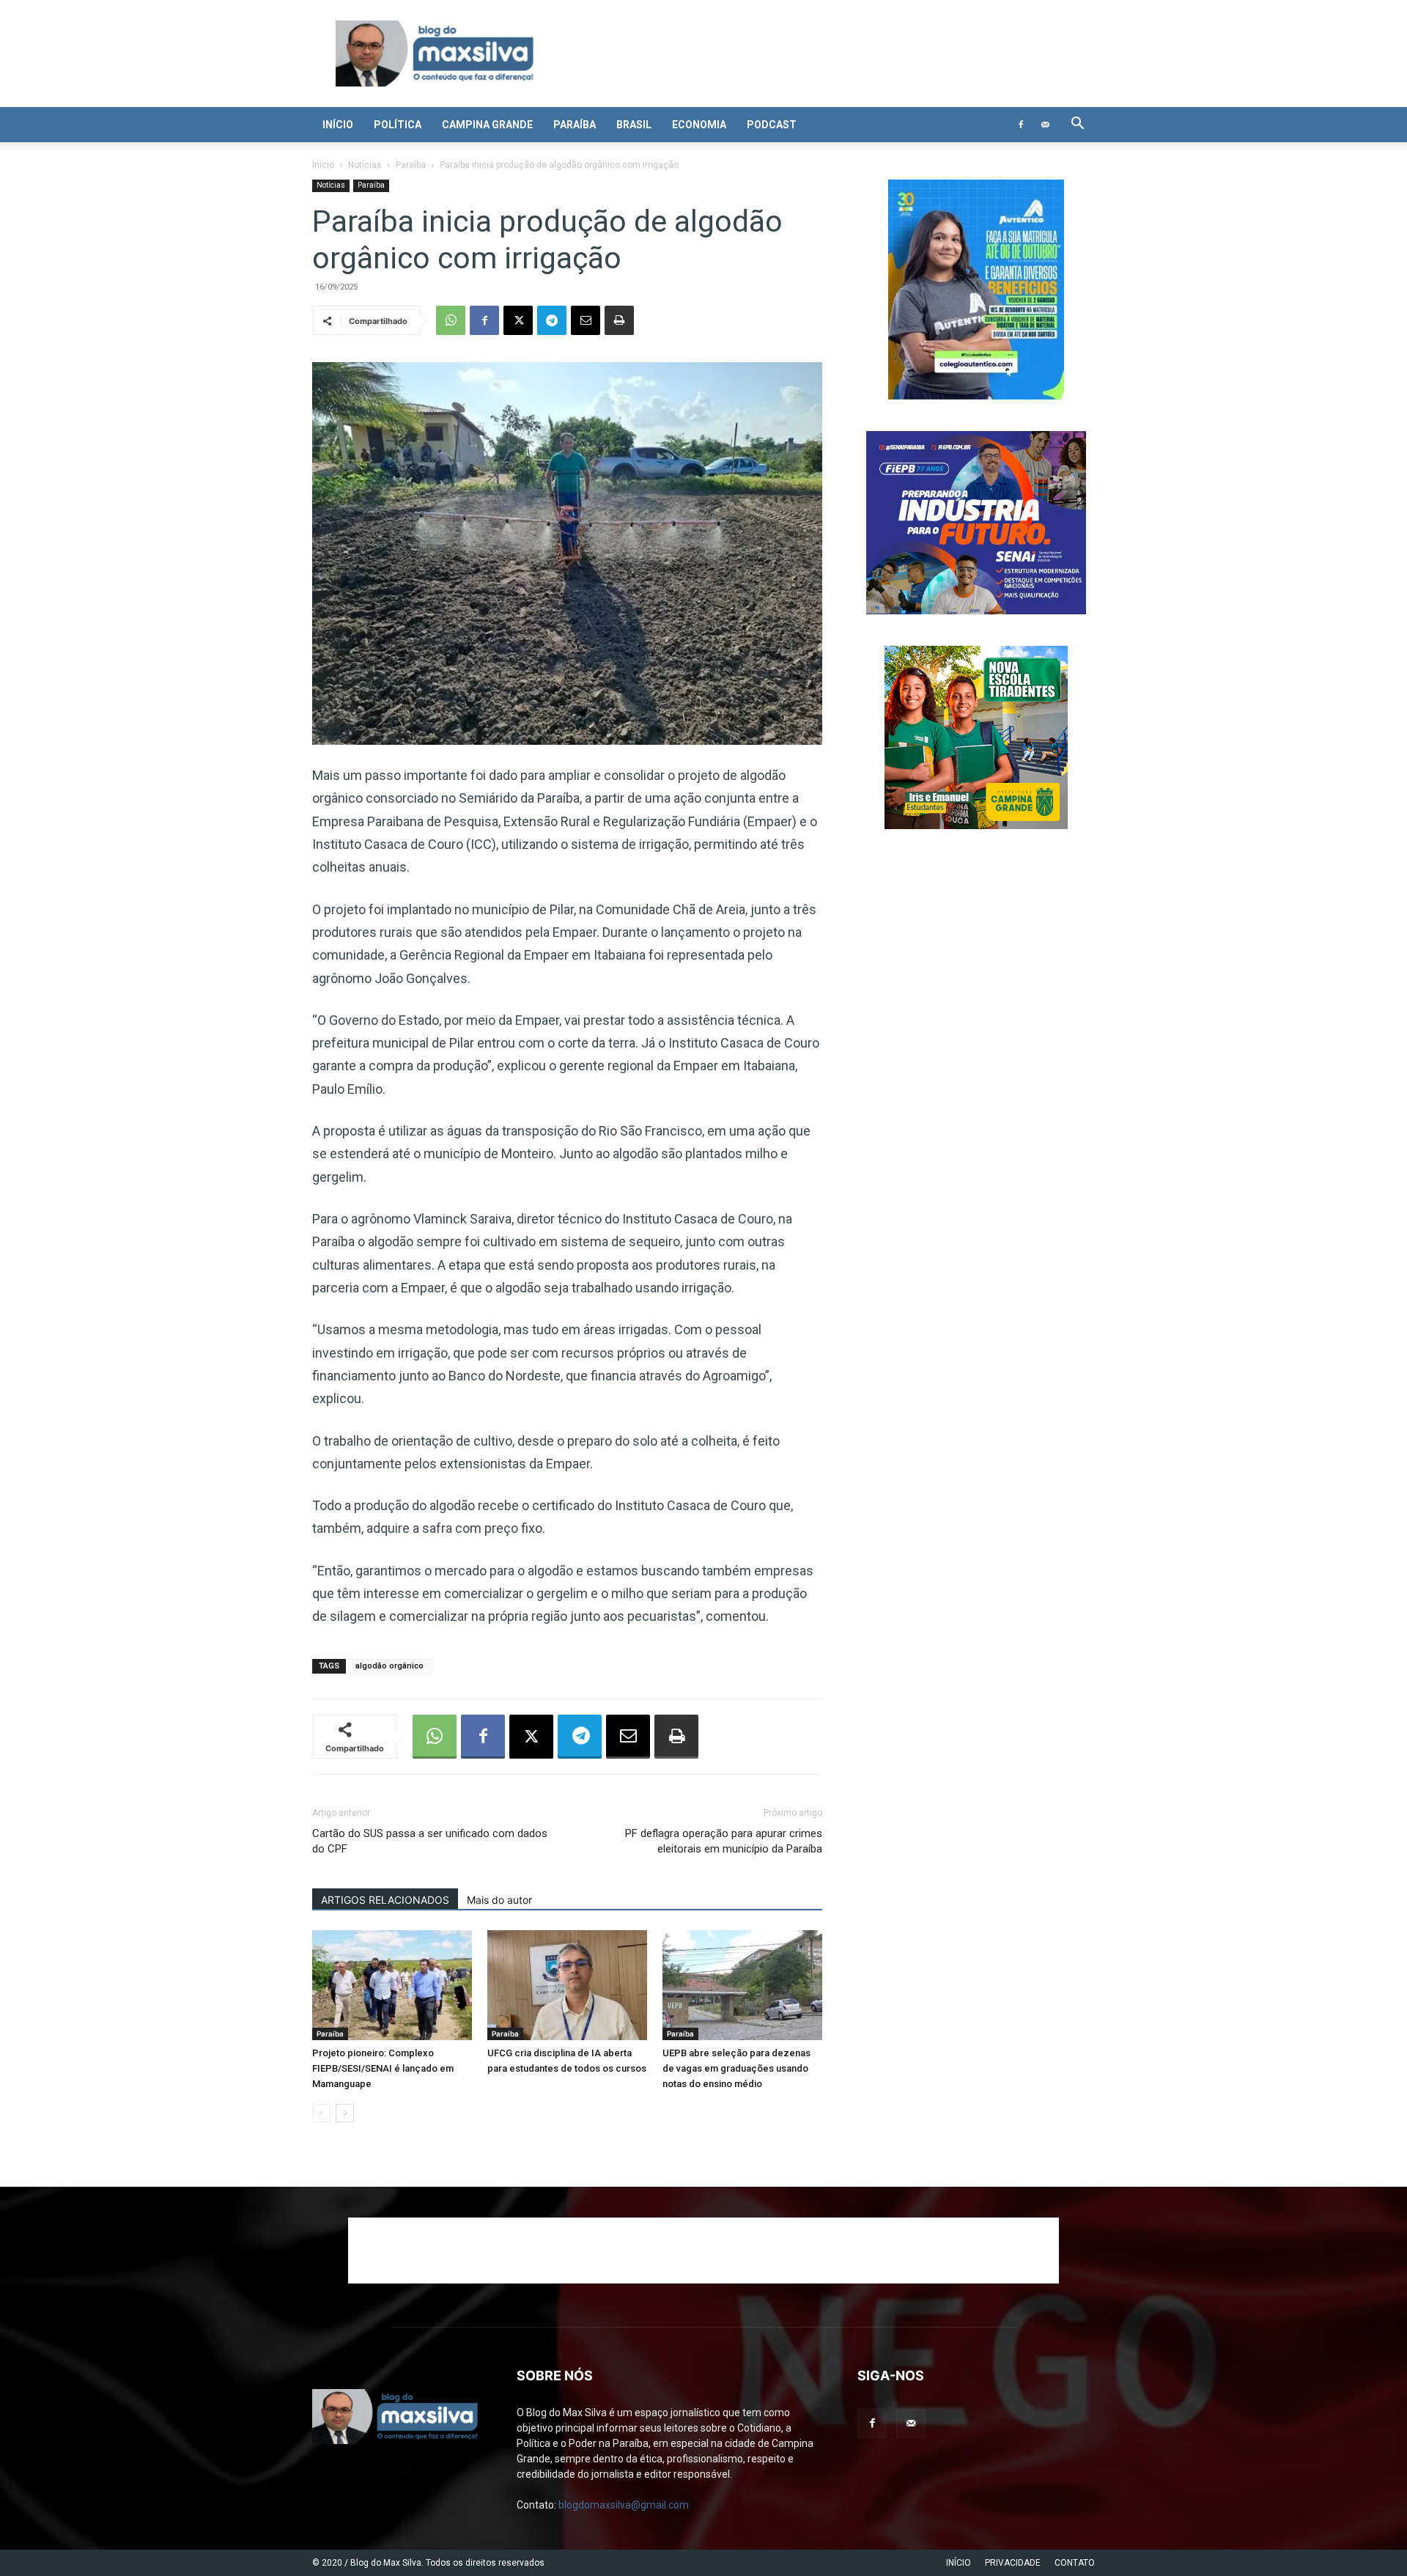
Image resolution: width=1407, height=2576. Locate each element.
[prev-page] (321, 2113)
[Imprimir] (619, 320)
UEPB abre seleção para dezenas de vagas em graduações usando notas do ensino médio (736, 2068)
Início (338, 125)
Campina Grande (487, 125)
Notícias (365, 165)
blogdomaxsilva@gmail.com (624, 2505)
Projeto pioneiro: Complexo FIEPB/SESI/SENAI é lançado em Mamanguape (383, 2068)
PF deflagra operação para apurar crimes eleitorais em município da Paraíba (724, 1841)
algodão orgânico (389, 1666)
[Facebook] (1021, 125)
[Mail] (1045, 125)
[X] (518, 320)
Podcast (772, 125)
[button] (1077, 125)
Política (398, 125)
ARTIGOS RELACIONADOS (385, 1900)
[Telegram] (552, 320)
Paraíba (575, 125)
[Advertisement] (703, 2251)
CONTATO (1075, 2563)
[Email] (586, 320)
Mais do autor (499, 1900)
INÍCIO (959, 2563)
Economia (699, 125)
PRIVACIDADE (1013, 2563)
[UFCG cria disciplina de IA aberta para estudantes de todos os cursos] (567, 1985)
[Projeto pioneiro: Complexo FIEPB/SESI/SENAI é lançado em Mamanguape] (392, 1985)
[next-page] (345, 2113)
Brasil (634, 125)
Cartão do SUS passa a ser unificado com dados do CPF (430, 1841)
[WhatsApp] (451, 320)
